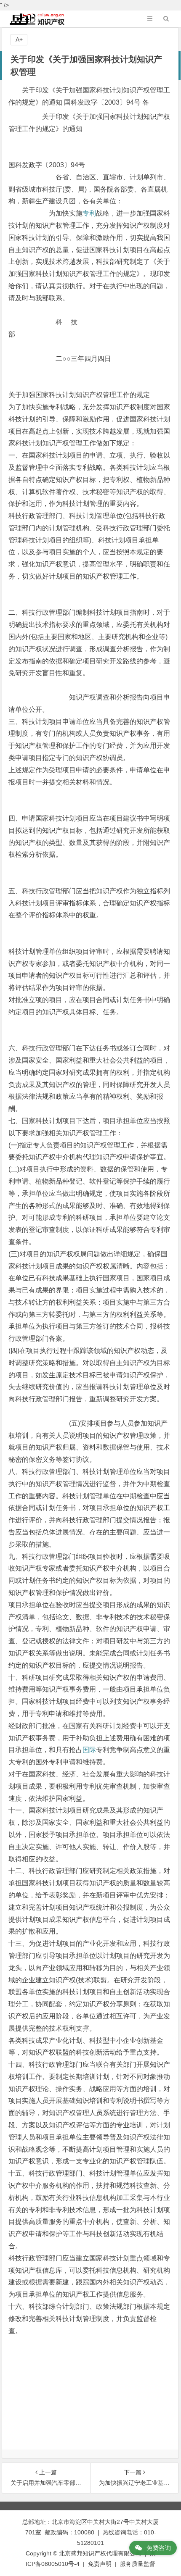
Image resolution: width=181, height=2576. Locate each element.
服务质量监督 (138, 2564)
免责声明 (100, 2564)
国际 (89, 1750)
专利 (89, 213)
